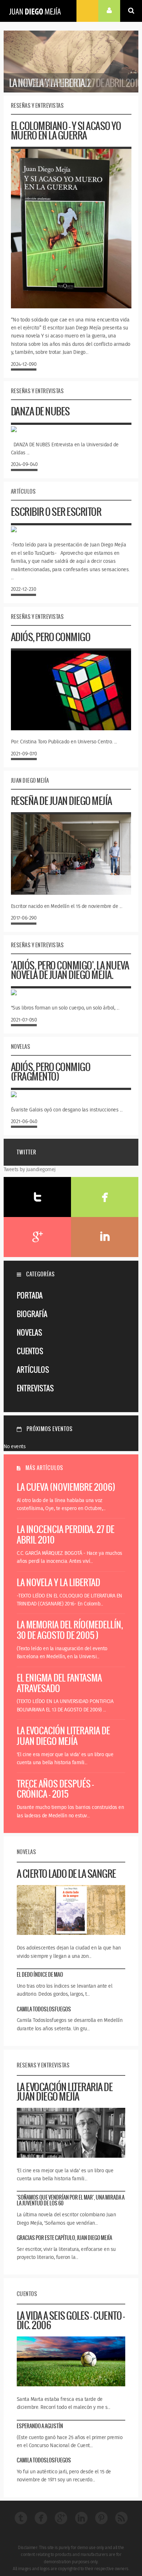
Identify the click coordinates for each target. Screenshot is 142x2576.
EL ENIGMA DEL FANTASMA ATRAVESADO (59, 1683)
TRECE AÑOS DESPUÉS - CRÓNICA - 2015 (55, 1789)
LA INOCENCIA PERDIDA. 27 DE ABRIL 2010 (66, 1534)
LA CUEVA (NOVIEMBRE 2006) (66, 1487)
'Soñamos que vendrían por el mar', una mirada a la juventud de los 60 (71, 2200)
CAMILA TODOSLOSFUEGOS (44, 2009)
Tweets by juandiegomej (30, 1170)
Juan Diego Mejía (35, 11)
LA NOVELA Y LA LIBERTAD (58, 1582)
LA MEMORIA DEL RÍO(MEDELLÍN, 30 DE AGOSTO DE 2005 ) (70, 1630)
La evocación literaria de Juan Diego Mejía (63, 1736)
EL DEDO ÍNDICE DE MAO (40, 1975)
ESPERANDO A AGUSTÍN (40, 2426)
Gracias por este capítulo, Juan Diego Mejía (64, 2238)
